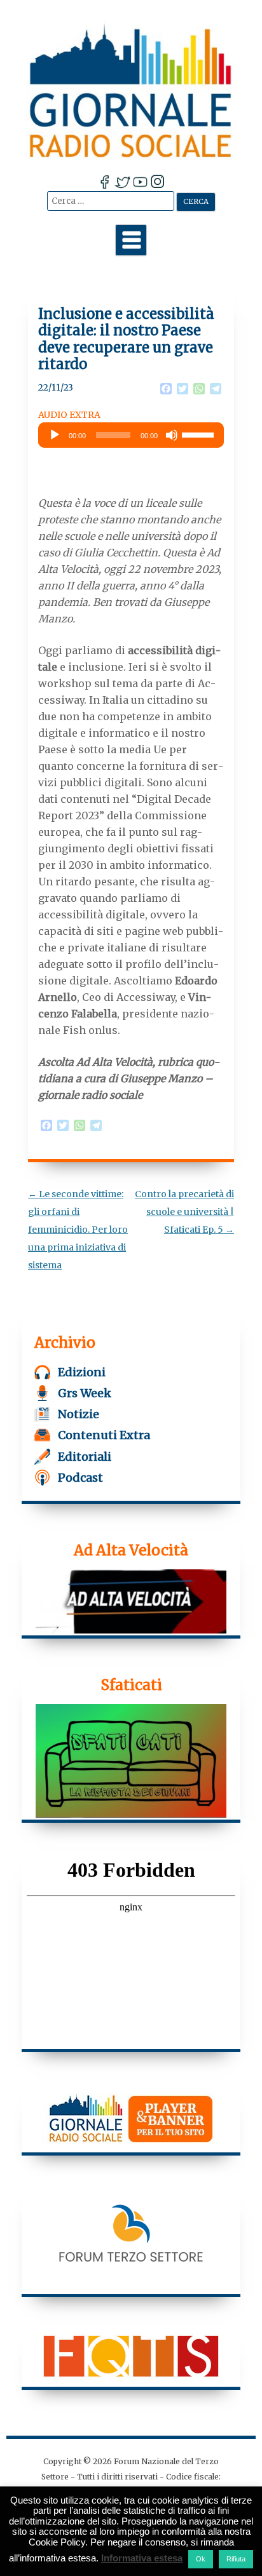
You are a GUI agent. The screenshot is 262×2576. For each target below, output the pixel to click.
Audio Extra (69, 415)
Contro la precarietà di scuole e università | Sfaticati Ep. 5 (184, 1212)
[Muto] (172, 435)
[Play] (55, 435)
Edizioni (82, 1372)
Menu (131, 240)
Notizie (79, 1414)
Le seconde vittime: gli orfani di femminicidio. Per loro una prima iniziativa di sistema (78, 1230)
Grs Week (85, 1393)
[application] (131, 435)
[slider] (200, 434)
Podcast (80, 1478)
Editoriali (85, 1457)
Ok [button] (201, 2559)
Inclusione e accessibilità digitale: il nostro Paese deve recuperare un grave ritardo (126, 339)
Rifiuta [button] (236, 2559)
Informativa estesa (142, 2558)
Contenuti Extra (104, 1435)
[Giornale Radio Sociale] (131, 90)
